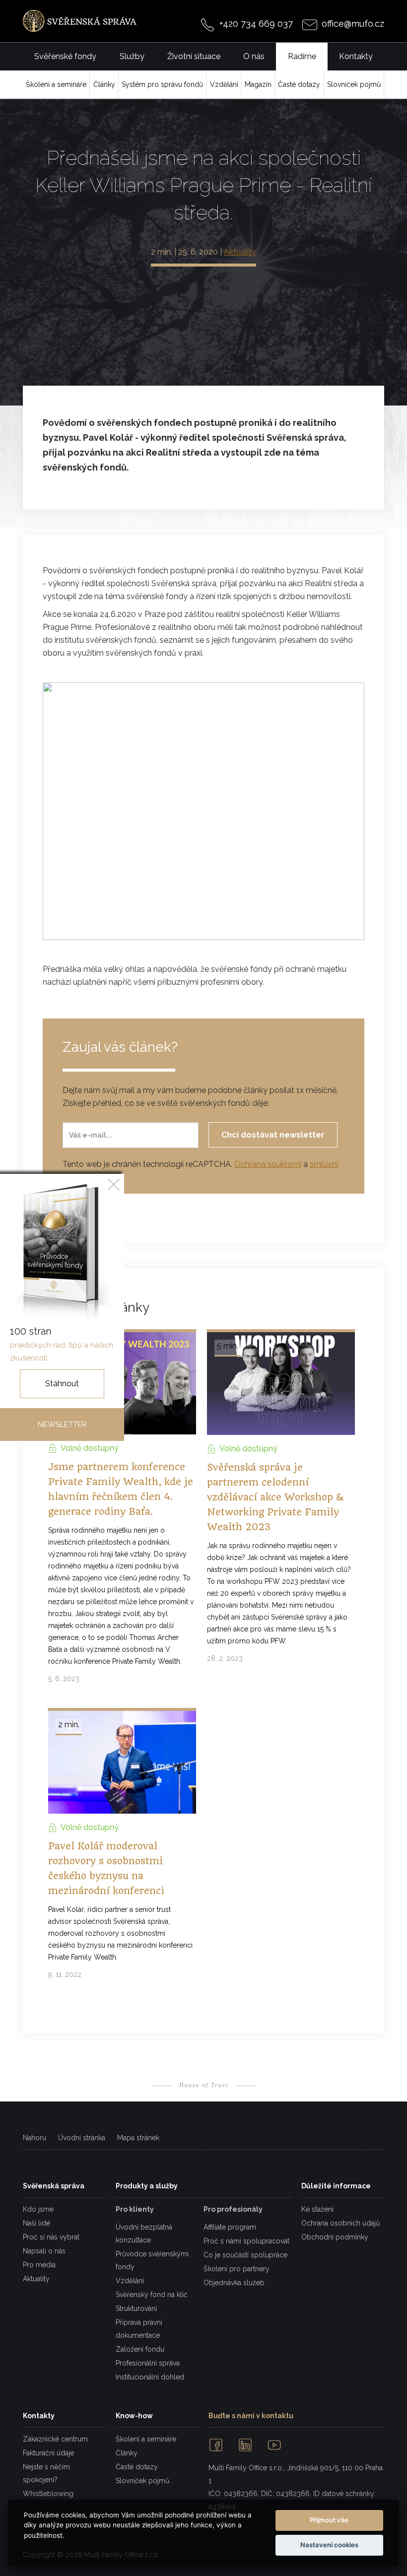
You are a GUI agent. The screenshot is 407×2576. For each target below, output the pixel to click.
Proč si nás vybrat (51, 2237)
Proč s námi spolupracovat (246, 2241)
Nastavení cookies (329, 2545)
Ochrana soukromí (268, 1164)
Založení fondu (140, 2349)
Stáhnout (62, 1384)
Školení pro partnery (237, 2269)
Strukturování (136, 2308)
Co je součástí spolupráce (245, 2255)
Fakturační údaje (48, 2453)
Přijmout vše (329, 2520)
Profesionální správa (148, 2363)
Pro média (39, 2265)
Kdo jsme (38, 2209)
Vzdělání (130, 2281)
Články (127, 2453)
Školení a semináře (146, 2439)
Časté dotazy (137, 2467)
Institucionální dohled (150, 2377)
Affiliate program (230, 2227)
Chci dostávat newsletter (273, 1135)
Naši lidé (36, 2223)
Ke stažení (317, 2209)
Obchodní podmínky (335, 2237)
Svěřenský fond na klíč (152, 2295)
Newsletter (62, 1424)
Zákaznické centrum (55, 2439)
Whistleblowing (48, 2494)
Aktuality (240, 252)
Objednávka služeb (234, 2283)
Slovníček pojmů (142, 2481)
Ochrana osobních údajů (340, 2223)
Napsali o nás (44, 2251)
